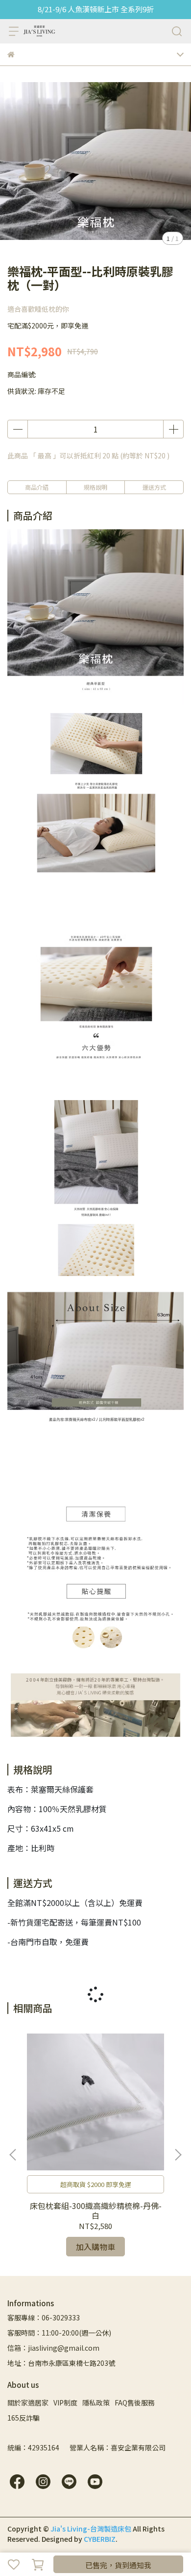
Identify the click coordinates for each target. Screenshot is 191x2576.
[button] (178, 2155)
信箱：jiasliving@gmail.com (53, 2348)
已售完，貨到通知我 (118, 2565)
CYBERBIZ (100, 2539)
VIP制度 (65, 2403)
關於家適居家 (28, 2403)
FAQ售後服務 (135, 2403)
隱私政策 (96, 2403)
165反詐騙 (24, 2418)
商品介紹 (37, 487)
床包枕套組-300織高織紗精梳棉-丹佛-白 (96, 2210)
